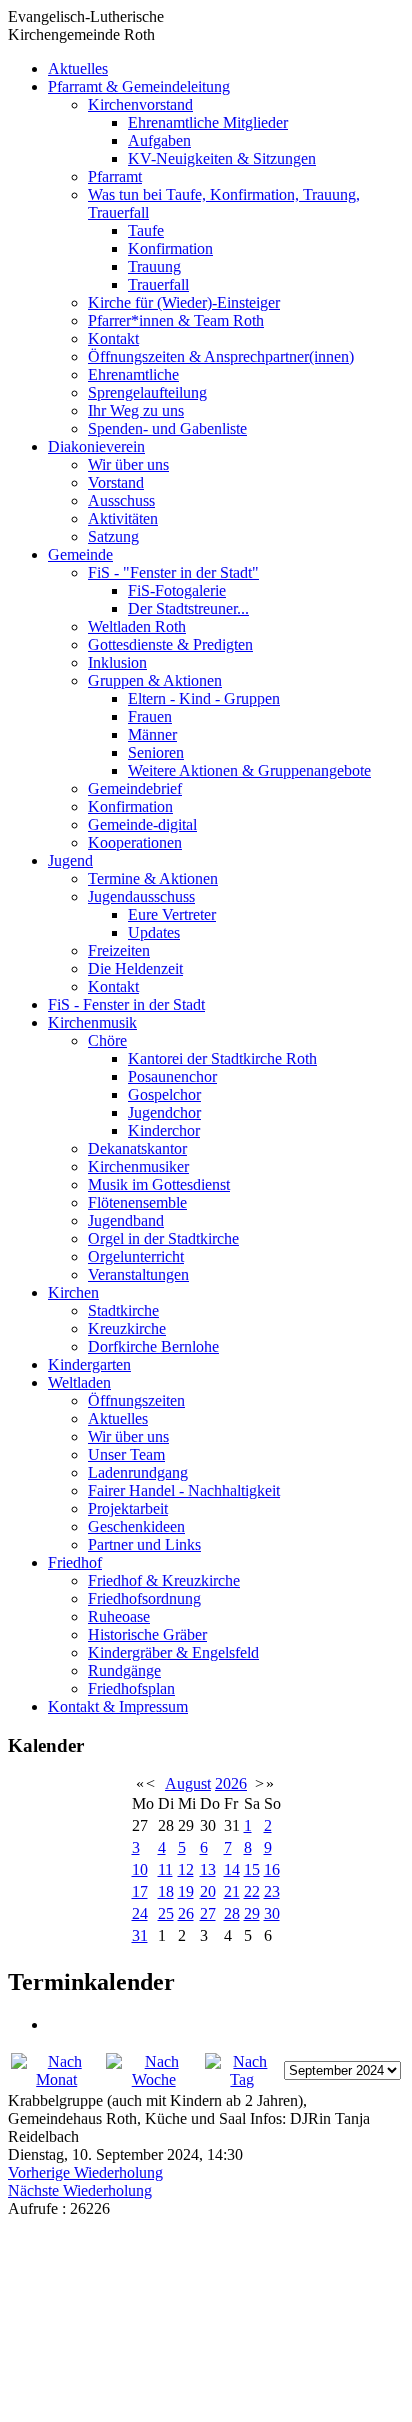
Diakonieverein (96, 446)
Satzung (113, 536)
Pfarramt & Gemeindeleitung (139, 86)
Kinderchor (164, 1130)
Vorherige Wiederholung (85, 2172)
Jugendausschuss (141, 896)
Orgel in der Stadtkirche (163, 1238)
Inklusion (117, 662)
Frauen (150, 716)
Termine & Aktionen (153, 878)
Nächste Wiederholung (80, 2190)
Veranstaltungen (138, 1274)
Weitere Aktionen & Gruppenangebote (249, 770)
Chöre (107, 1040)
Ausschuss (121, 500)
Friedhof (75, 1562)
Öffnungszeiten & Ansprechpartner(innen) (221, 356)
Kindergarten (89, 1364)
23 (272, 1891)
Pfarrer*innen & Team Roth (176, 320)
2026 (231, 1783)
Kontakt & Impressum (118, 1706)
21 (232, 1891)
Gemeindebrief (135, 788)
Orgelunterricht (136, 1256)
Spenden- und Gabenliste (167, 428)
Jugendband (126, 1220)
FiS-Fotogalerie (177, 590)
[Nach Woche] (153, 2079)
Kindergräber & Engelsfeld (173, 1652)
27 (208, 1913)
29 (252, 1913)
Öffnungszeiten (136, 1400)
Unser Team (126, 1454)
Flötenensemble (137, 1202)
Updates (154, 932)
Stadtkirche (123, 1310)
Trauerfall (158, 284)
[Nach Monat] (56, 2079)
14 (232, 1869)
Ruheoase (119, 1616)
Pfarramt (115, 176)
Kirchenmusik (92, 1022)
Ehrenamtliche (133, 374)
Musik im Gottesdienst (159, 1184)
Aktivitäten (123, 518)
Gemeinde (80, 554)
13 (208, 1869)
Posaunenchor (172, 1076)
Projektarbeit (128, 1508)
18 (166, 1891)
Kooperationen (135, 842)
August (188, 1783)
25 (166, 1913)
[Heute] (242, 2079)
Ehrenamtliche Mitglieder (208, 122)
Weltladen (79, 1382)
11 (165, 1869)
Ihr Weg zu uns (136, 410)
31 (140, 1935)
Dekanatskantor (137, 1148)
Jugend (70, 860)
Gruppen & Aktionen (155, 680)
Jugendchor (164, 1112)
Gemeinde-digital (142, 824)
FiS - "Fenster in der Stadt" (173, 572)
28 (232, 1913)
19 (186, 1891)
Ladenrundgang (138, 1472)
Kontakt (113, 338)
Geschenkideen (136, 1526)
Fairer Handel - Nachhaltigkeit (184, 1490)
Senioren (156, 752)
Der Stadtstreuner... (188, 608)
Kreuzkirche (127, 1328)
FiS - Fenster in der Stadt (126, 1004)
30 (272, 1913)
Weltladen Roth (137, 626)
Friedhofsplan (131, 1688)
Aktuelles (78, 68)
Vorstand (116, 482)
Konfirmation (170, 248)
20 (208, 1891)
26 (186, 1913)
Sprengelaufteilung (147, 392)
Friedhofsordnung (144, 1598)
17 (140, 1891)
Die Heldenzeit (135, 968)
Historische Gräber (147, 1634)
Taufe (146, 230)
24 (140, 1913)
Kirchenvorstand (140, 104)
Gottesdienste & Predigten (170, 644)
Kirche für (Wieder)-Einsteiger (184, 302)
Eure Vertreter (172, 914)
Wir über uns (128, 464)
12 (186, 1869)
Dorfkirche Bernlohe (153, 1346)
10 (140, 1869)
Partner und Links (144, 1544)
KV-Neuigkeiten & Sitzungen (222, 158)
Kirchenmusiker (138, 1166)
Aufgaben (159, 140)
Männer (152, 734)
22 (252, 1891)
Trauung (154, 266)
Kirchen (73, 1292)
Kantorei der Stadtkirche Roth (222, 1058)
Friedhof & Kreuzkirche (164, 1580)
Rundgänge (124, 1670)
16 (272, 1869)
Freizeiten (119, 950)
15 (252, 1869)
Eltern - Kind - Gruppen (204, 698)
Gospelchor (164, 1094)
